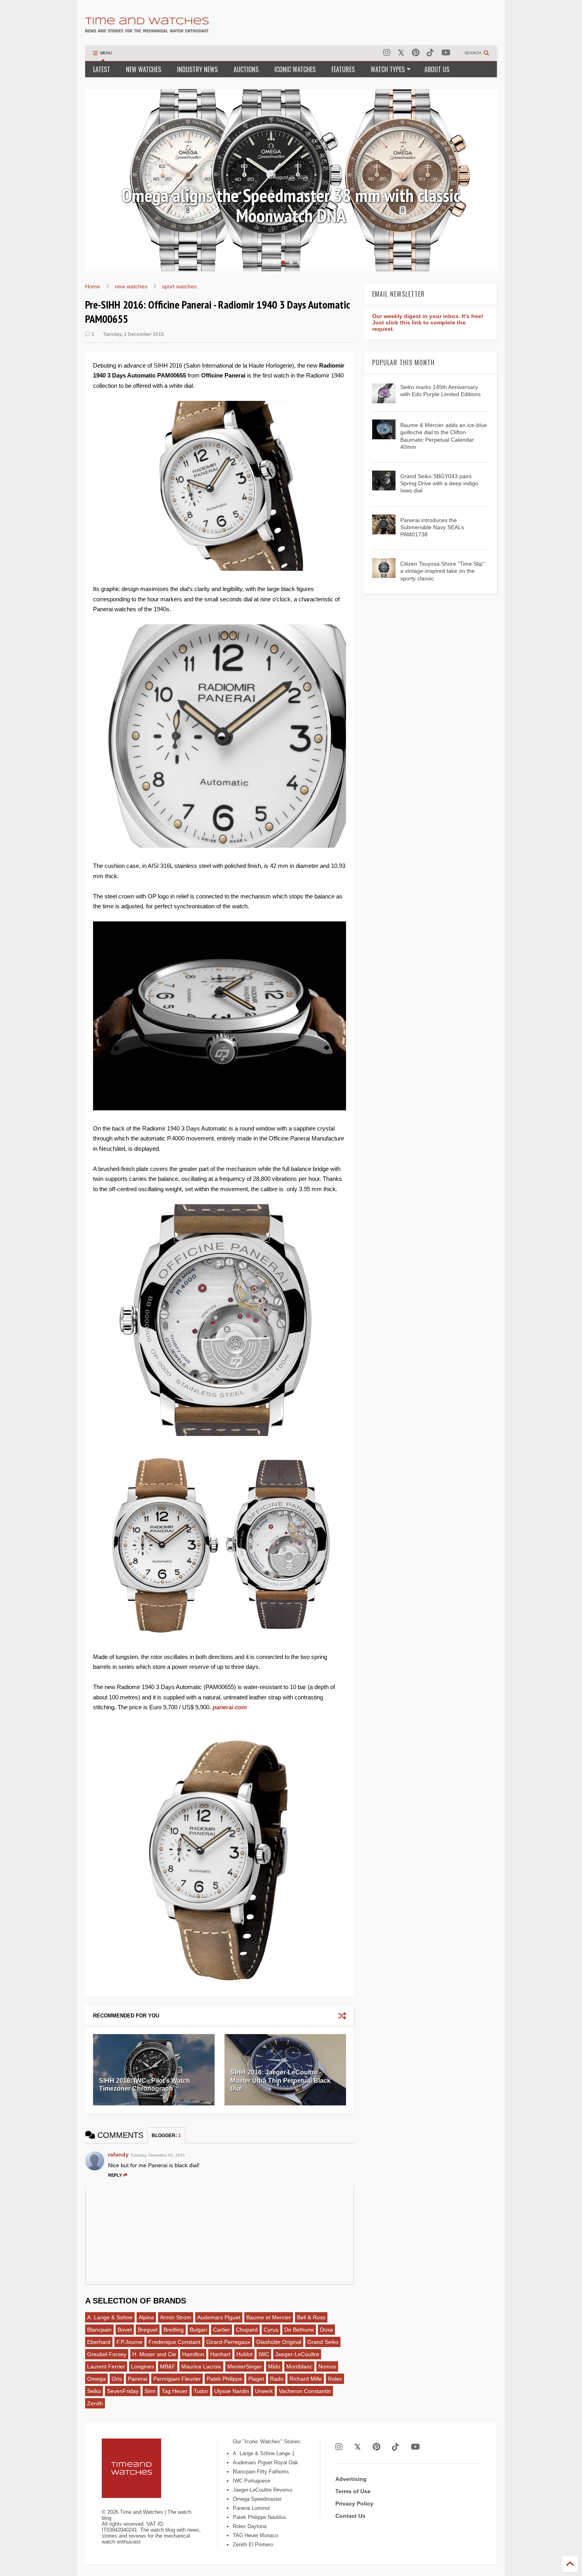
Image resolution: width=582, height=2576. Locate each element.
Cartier (222, 2330)
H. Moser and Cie (154, 2354)
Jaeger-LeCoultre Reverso (262, 2490)
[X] (401, 53)
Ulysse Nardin (232, 2391)
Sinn (150, 2391)
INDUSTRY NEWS (197, 69)
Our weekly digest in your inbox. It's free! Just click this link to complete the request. (428, 322)
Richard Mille (306, 2379)
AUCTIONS (246, 69)
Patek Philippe (224, 2379)
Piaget (256, 2379)
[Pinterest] (416, 53)
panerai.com (230, 1707)
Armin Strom (176, 2317)
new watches (131, 286)
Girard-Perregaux (228, 2342)
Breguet (148, 2330)
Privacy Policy (354, 2504)
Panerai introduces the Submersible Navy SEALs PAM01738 (432, 527)
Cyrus (271, 2330)
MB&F (168, 2366)
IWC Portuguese (252, 2481)
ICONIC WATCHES (295, 69)
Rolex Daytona (250, 2526)
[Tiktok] (430, 53)
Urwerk (264, 2391)
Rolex (335, 2379)
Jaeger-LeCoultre (297, 2354)
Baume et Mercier (269, 2317)
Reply (115, 2175)
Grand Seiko (323, 2342)
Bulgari (198, 2330)
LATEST (102, 69)
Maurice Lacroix (201, 2366)
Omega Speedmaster (257, 2499)
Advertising (351, 2479)
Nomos (327, 2366)
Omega (96, 2379)
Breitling (174, 2330)
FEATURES (343, 69)
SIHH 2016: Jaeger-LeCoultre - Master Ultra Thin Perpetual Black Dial (281, 2081)
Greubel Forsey (107, 2354)
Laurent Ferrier (106, 2366)
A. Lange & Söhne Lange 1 (264, 2453)
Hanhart (220, 2354)
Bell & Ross (311, 2317)
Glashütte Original (279, 2342)
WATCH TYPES (388, 69)
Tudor (201, 2391)
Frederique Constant (174, 2342)
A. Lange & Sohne (110, 2317)
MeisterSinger (245, 2366)
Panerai (138, 2379)
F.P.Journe (129, 2342)
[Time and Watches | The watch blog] (147, 29)
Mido (274, 2366)
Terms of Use (353, 2491)
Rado (277, 2379)
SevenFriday (123, 2391)
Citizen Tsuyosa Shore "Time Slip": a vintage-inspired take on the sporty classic (443, 571)
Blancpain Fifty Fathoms (261, 2472)
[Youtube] (446, 53)
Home (93, 286)
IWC (264, 2354)
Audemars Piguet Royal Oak (265, 2463)
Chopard (247, 2330)
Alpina (146, 2317)
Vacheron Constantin (305, 2391)
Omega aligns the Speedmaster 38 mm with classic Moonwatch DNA (291, 205)
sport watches (179, 286)
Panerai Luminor (251, 2508)
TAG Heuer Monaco (255, 2535)
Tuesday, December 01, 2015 (158, 2155)
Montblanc (299, 2366)
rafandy (118, 2155)
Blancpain (99, 2330)
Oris (117, 2379)
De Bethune (299, 2330)
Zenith (95, 2403)
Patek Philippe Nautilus (260, 2517)
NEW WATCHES (144, 69)
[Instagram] (387, 53)
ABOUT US (437, 69)
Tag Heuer (175, 2391)
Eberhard (99, 2342)
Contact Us (350, 2516)
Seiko (94, 2391)
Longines (143, 2366)
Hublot (244, 2354)
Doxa (326, 2330)
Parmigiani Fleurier (177, 2379)
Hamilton (193, 2354)
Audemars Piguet (219, 2317)
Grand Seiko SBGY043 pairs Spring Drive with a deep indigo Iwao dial (439, 483)
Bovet (125, 2330)
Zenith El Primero (253, 2545)
